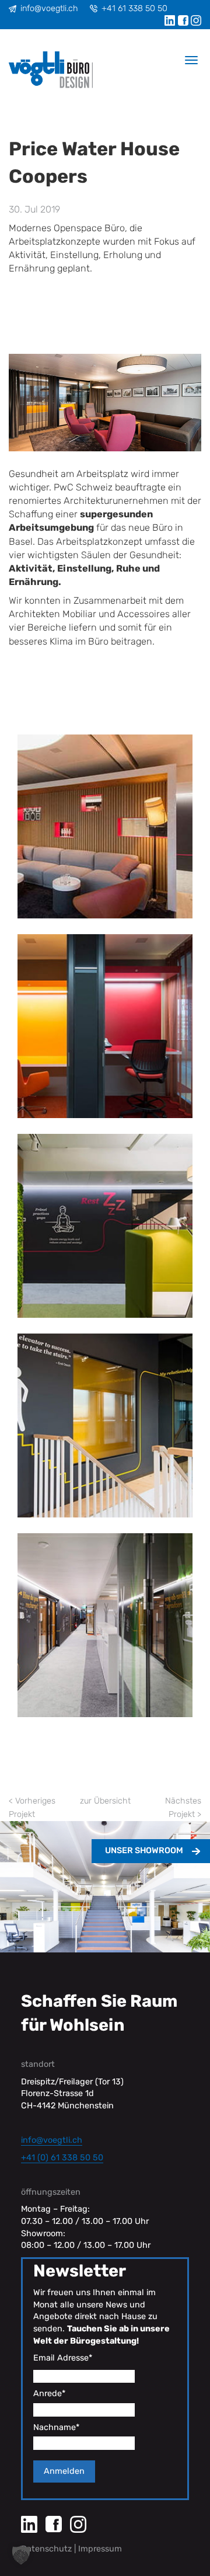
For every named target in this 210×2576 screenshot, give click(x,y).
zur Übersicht (105, 1801)
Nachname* (56, 2427)
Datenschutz (46, 2549)
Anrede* (49, 2394)
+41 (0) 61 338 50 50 (62, 2158)
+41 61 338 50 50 (134, 8)
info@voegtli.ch (49, 8)
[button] (21, 2555)
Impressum (100, 2549)
